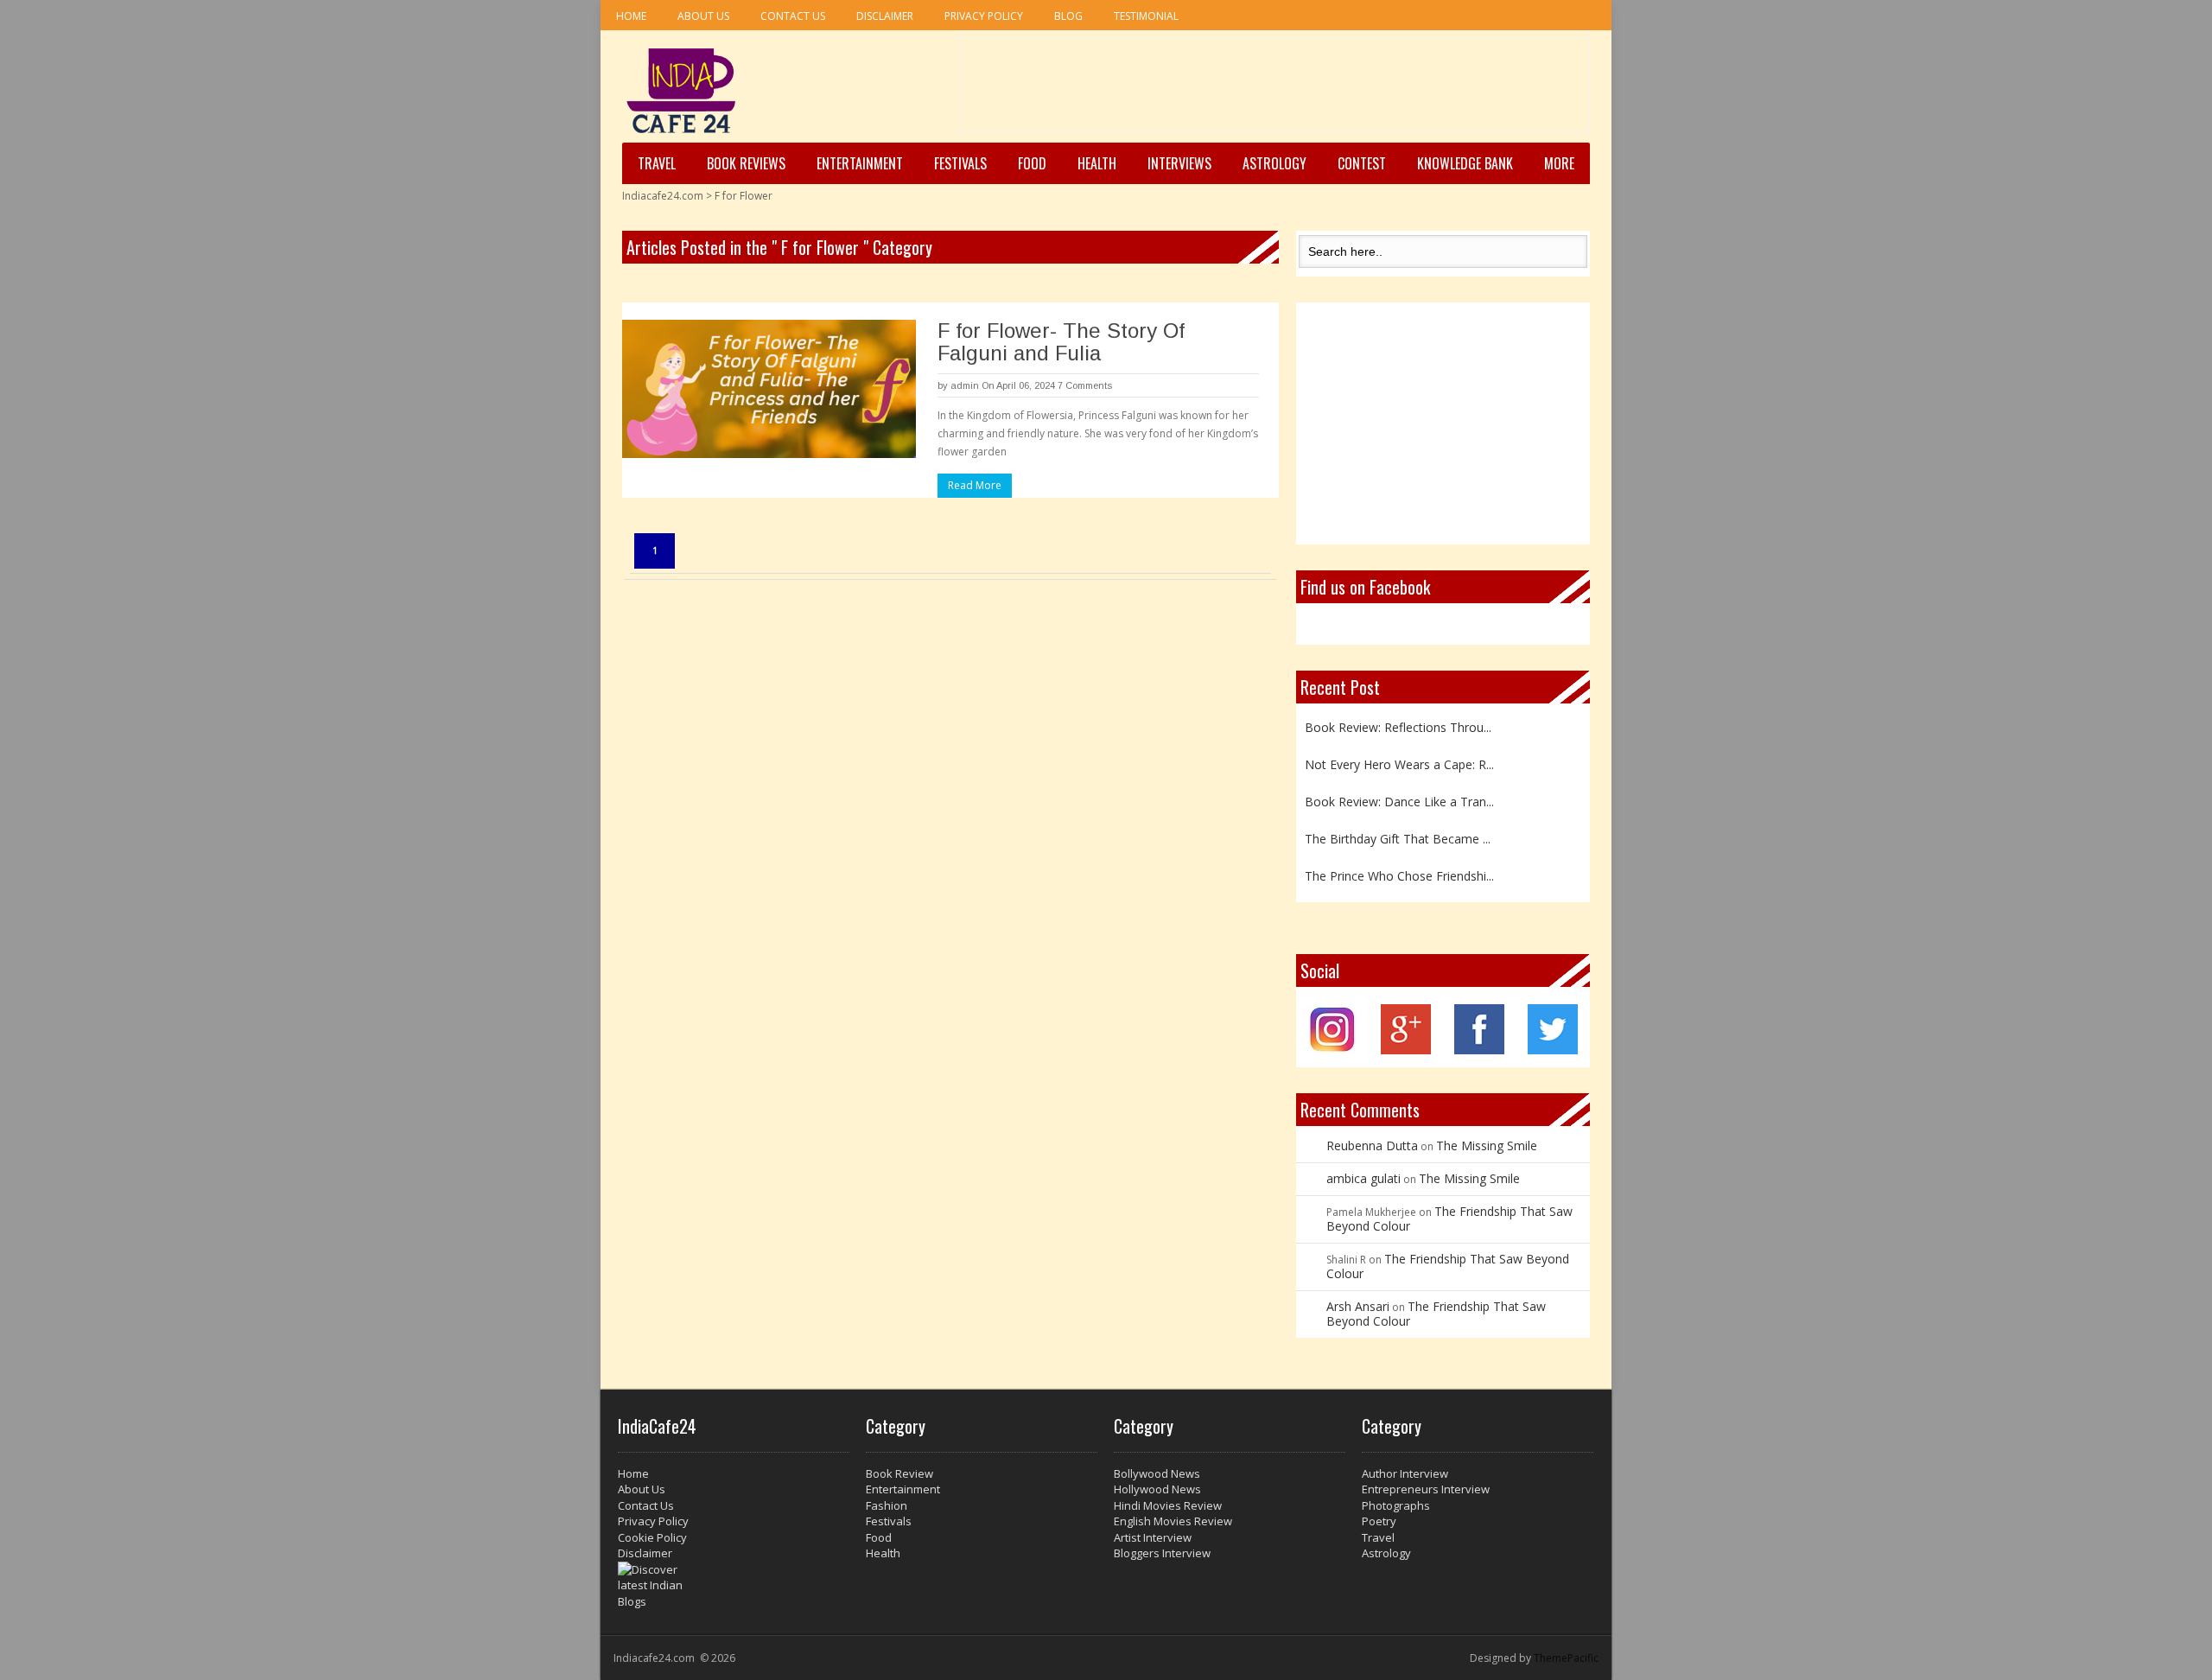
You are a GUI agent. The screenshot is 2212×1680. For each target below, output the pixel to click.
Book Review (899, 1473)
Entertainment (860, 163)
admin (965, 385)
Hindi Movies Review (1168, 1505)
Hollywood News (1157, 1489)
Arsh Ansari (1358, 1306)
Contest (1362, 163)
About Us (703, 16)
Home (631, 16)
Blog (1068, 16)
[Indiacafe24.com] (681, 91)
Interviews (1179, 163)
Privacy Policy (984, 16)
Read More (975, 485)
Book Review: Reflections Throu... (1398, 727)
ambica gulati (1363, 1178)
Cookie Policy (652, 1537)
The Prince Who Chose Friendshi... (1399, 876)
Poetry (1379, 1521)
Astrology (1274, 163)
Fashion (887, 1505)
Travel (657, 163)
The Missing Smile (1487, 1145)
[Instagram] (1333, 1050)
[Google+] (1406, 1050)
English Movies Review (1173, 1521)
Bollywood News (1157, 1473)
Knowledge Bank (1465, 163)
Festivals (960, 163)
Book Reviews (746, 163)
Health (1097, 163)
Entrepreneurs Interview (1426, 1489)
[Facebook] (1479, 1050)
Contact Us (793, 16)
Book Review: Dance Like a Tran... (1399, 802)
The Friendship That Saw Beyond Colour (1449, 1219)
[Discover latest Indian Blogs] (734, 1586)
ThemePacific (1566, 1658)
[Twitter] (1553, 1050)
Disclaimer (885, 16)
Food (1032, 163)
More (1559, 163)
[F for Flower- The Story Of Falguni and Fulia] (769, 389)
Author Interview (1405, 1473)
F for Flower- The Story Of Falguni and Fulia (1061, 342)
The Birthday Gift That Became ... (1398, 839)
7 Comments (1085, 385)
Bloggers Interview (1162, 1553)
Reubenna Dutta (1372, 1145)
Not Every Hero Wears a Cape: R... (1399, 764)
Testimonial (1146, 16)
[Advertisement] (1274, 87)
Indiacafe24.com (663, 196)
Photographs (1396, 1505)
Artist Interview (1153, 1537)
